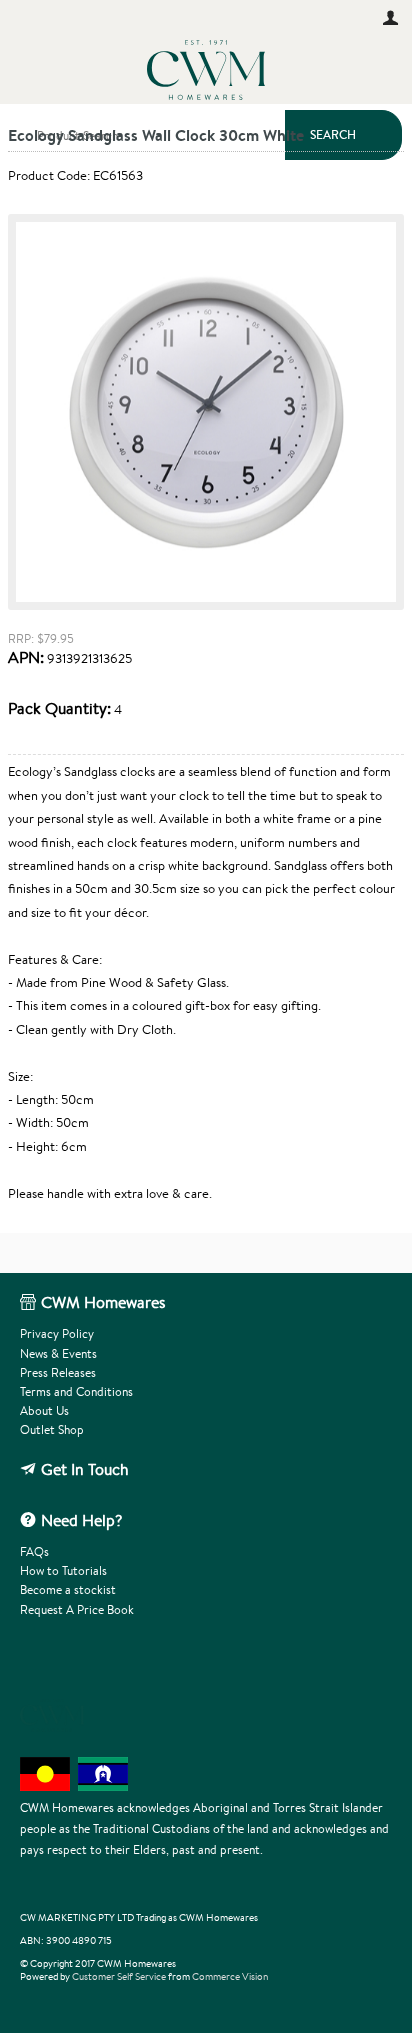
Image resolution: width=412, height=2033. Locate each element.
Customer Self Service (119, 1976)
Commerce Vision (230, 1976)
